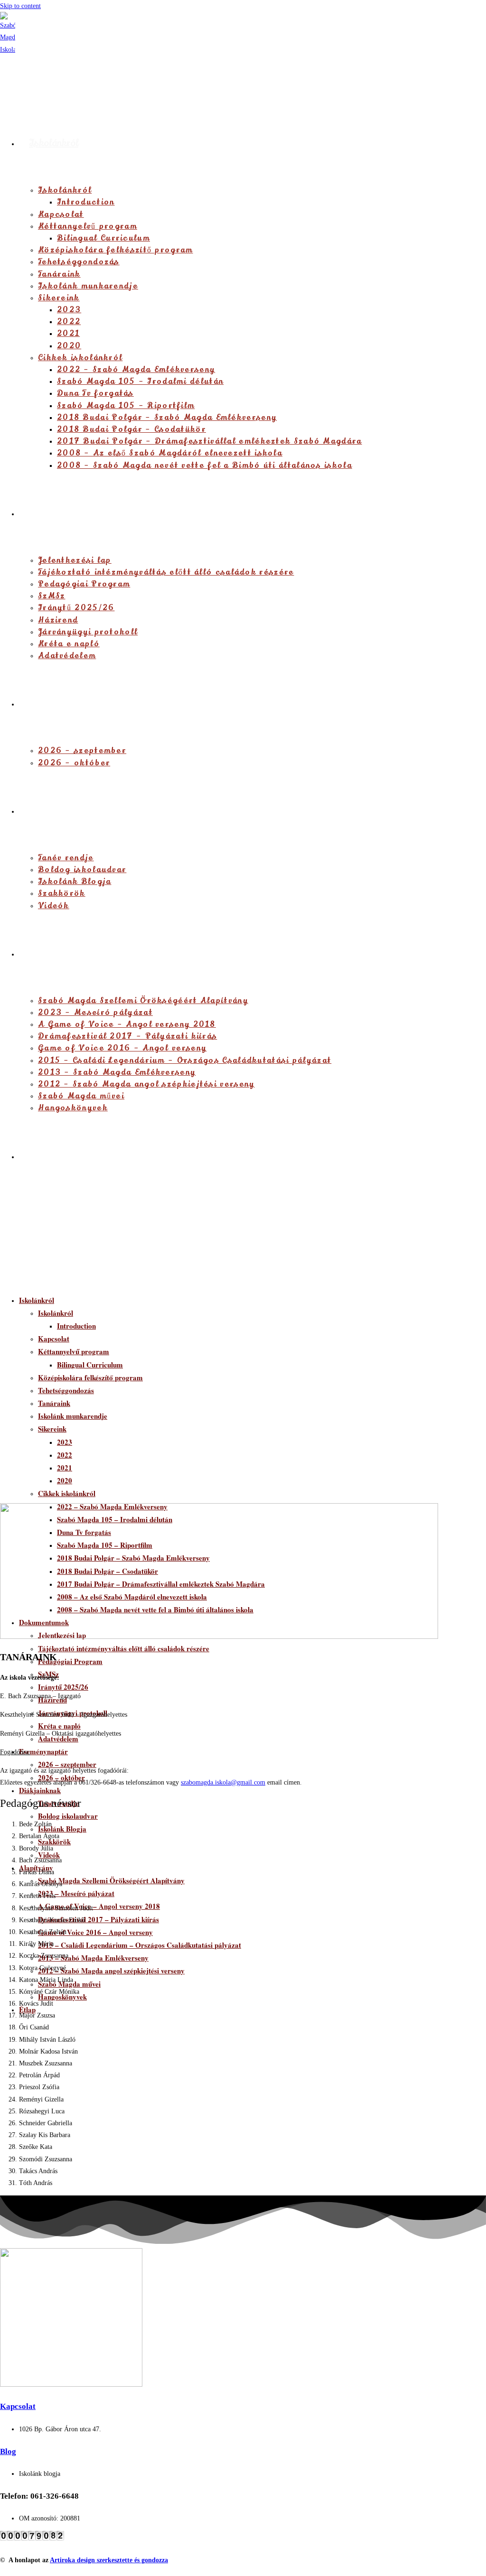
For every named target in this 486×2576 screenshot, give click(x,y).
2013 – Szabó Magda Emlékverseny (93, 1958)
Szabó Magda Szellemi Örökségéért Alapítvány (111, 1880)
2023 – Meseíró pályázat (76, 1893)
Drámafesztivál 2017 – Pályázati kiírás (98, 1919)
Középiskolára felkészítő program (90, 1377)
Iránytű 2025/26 (63, 1687)
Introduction (76, 1326)
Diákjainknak (40, 1790)
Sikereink (52, 1429)
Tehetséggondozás (66, 1390)
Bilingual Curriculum (90, 1365)
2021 (65, 1468)
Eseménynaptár (43, 1751)
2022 (65, 1455)
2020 (65, 1480)
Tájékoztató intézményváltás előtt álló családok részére (124, 1648)
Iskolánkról (37, 1300)
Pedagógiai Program (70, 1661)
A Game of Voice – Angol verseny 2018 (99, 1906)
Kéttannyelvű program (74, 1351)
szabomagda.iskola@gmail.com (223, 1782)
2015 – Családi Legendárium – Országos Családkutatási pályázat (140, 1945)
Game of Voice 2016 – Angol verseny (95, 1932)
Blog (8, 2451)
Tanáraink (54, 1403)
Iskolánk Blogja (62, 1829)
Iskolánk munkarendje (73, 1416)
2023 (65, 1442)
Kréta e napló (59, 1726)
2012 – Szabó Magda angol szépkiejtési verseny (111, 1971)
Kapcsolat (54, 1339)
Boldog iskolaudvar (68, 1816)
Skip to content (20, 6)
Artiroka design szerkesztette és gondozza (109, 2560)
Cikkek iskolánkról (67, 1493)
